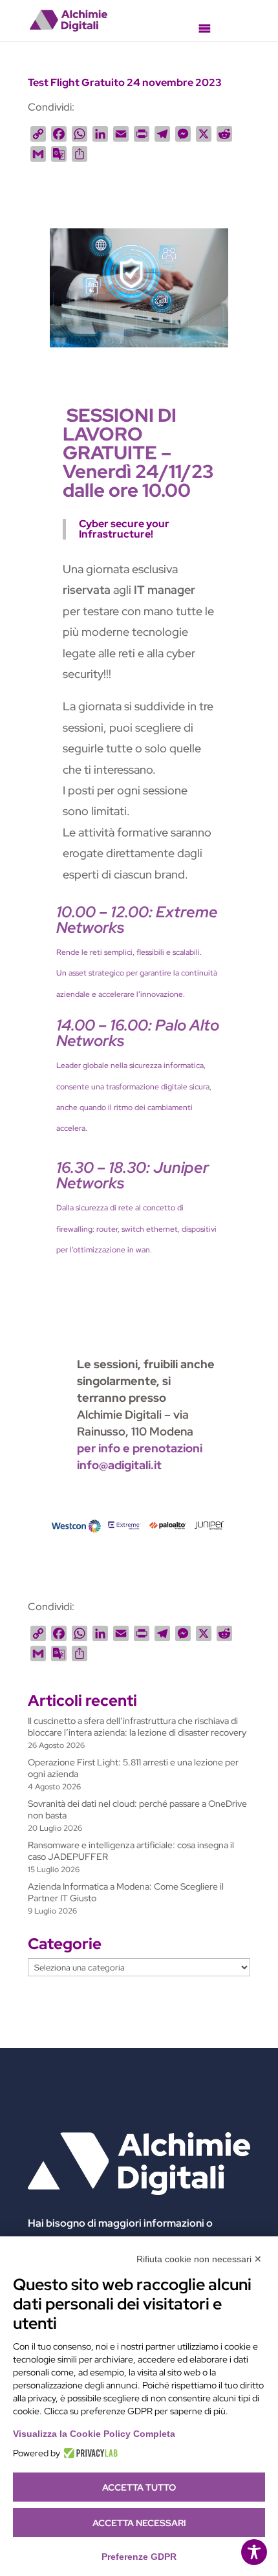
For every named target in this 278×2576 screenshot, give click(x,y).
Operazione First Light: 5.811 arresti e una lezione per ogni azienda (133, 1768)
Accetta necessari (139, 2523)
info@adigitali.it (119, 1465)
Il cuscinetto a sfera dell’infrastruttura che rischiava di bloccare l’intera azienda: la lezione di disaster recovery (137, 1727)
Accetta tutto (139, 2487)
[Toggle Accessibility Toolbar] (254, 2552)
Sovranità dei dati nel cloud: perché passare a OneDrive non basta (137, 1809)
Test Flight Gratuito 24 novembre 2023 (125, 82)
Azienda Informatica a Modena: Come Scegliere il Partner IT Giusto (126, 1892)
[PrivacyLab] (89, 2453)
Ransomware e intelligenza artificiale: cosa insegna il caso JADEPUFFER (131, 1851)
